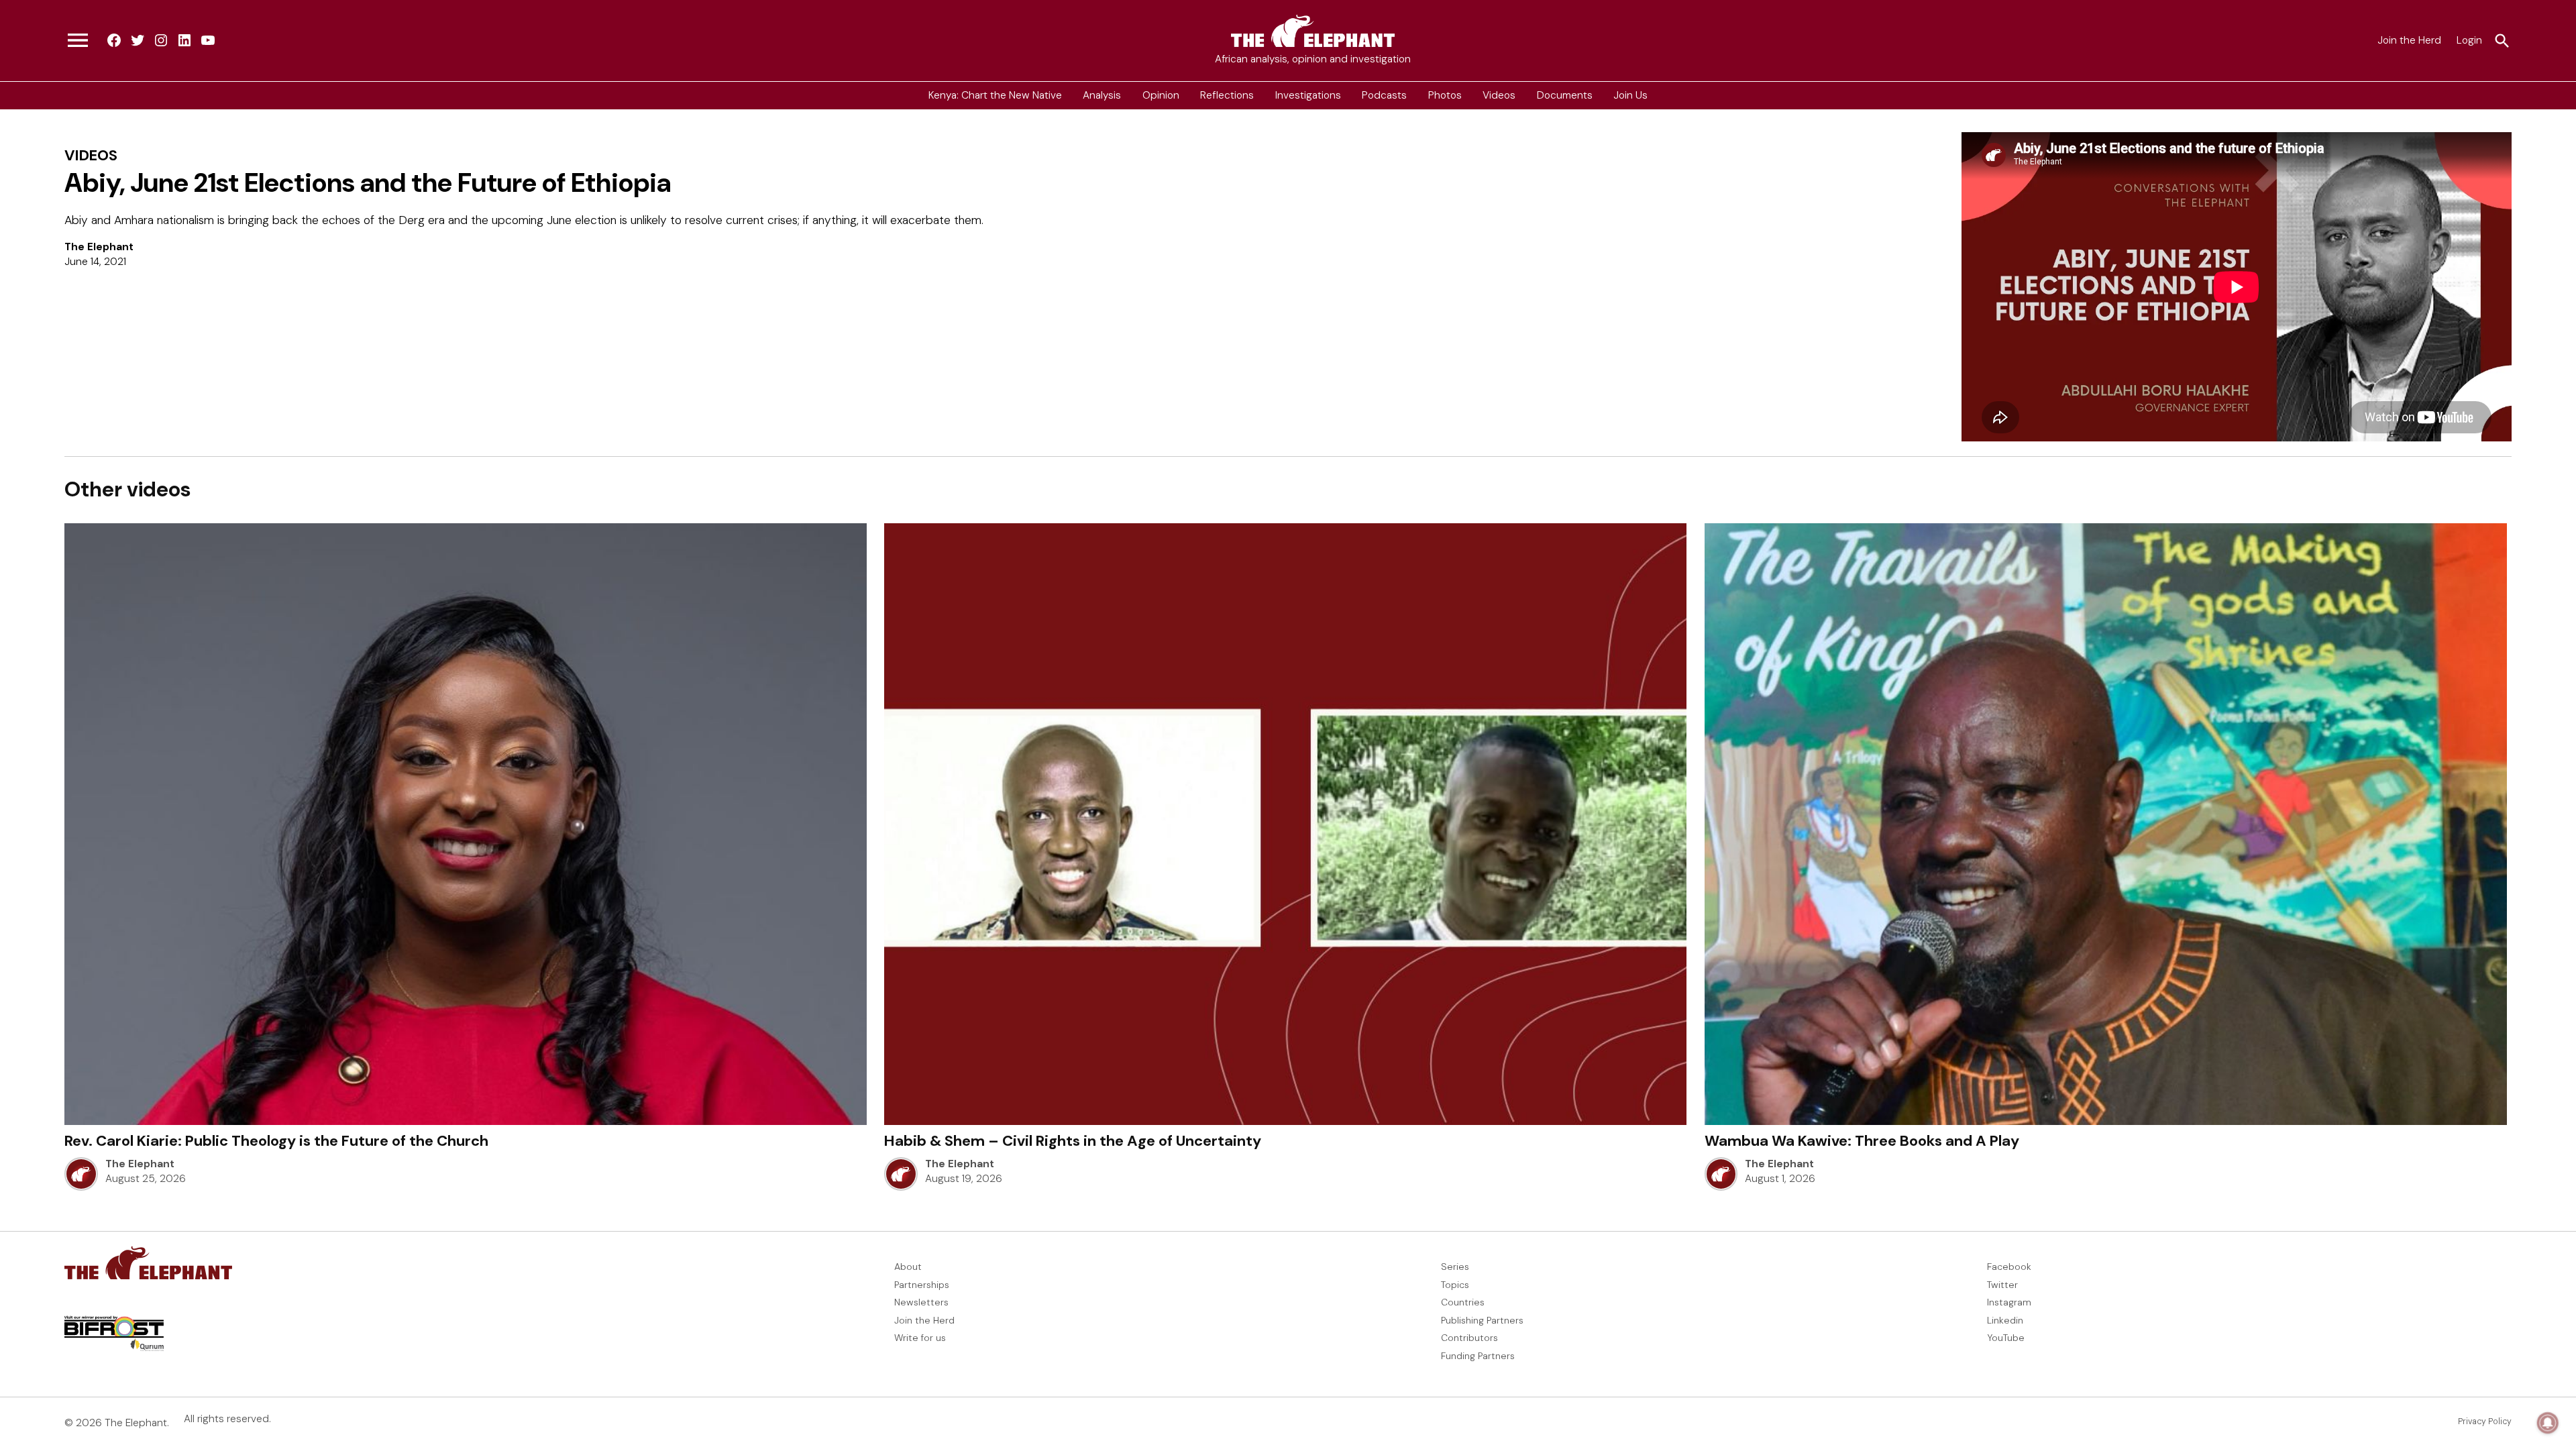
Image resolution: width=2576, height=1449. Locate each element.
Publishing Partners (1482, 1320)
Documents (1565, 95)
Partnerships (922, 1285)
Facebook (2009, 1267)
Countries (1463, 1302)
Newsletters (921, 1302)
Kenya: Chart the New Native (995, 95)
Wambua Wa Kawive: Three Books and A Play (1862, 1141)
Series (1455, 1267)
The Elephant (99, 247)
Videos (1499, 95)
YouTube (2006, 1338)
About (908, 1267)
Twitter (2002, 1285)
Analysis (1102, 95)
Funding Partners (1478, 1356)
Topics (1455, 1285)
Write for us (920, 1338)
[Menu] (78, 41)
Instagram (2009, 1302)
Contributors (1469, 1338)
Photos (1445, 95)
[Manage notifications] (2548, 1423)
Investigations (1308, 95)
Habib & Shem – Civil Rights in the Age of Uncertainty (1073, 1141)
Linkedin (2005, 1320)
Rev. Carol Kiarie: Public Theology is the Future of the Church (276, 1141)
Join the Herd (2409, 40)
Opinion (1161, 95)
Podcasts (1384, 95)
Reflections (1227, 95)
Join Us (1630, 95)
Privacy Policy (2485, 1421)
